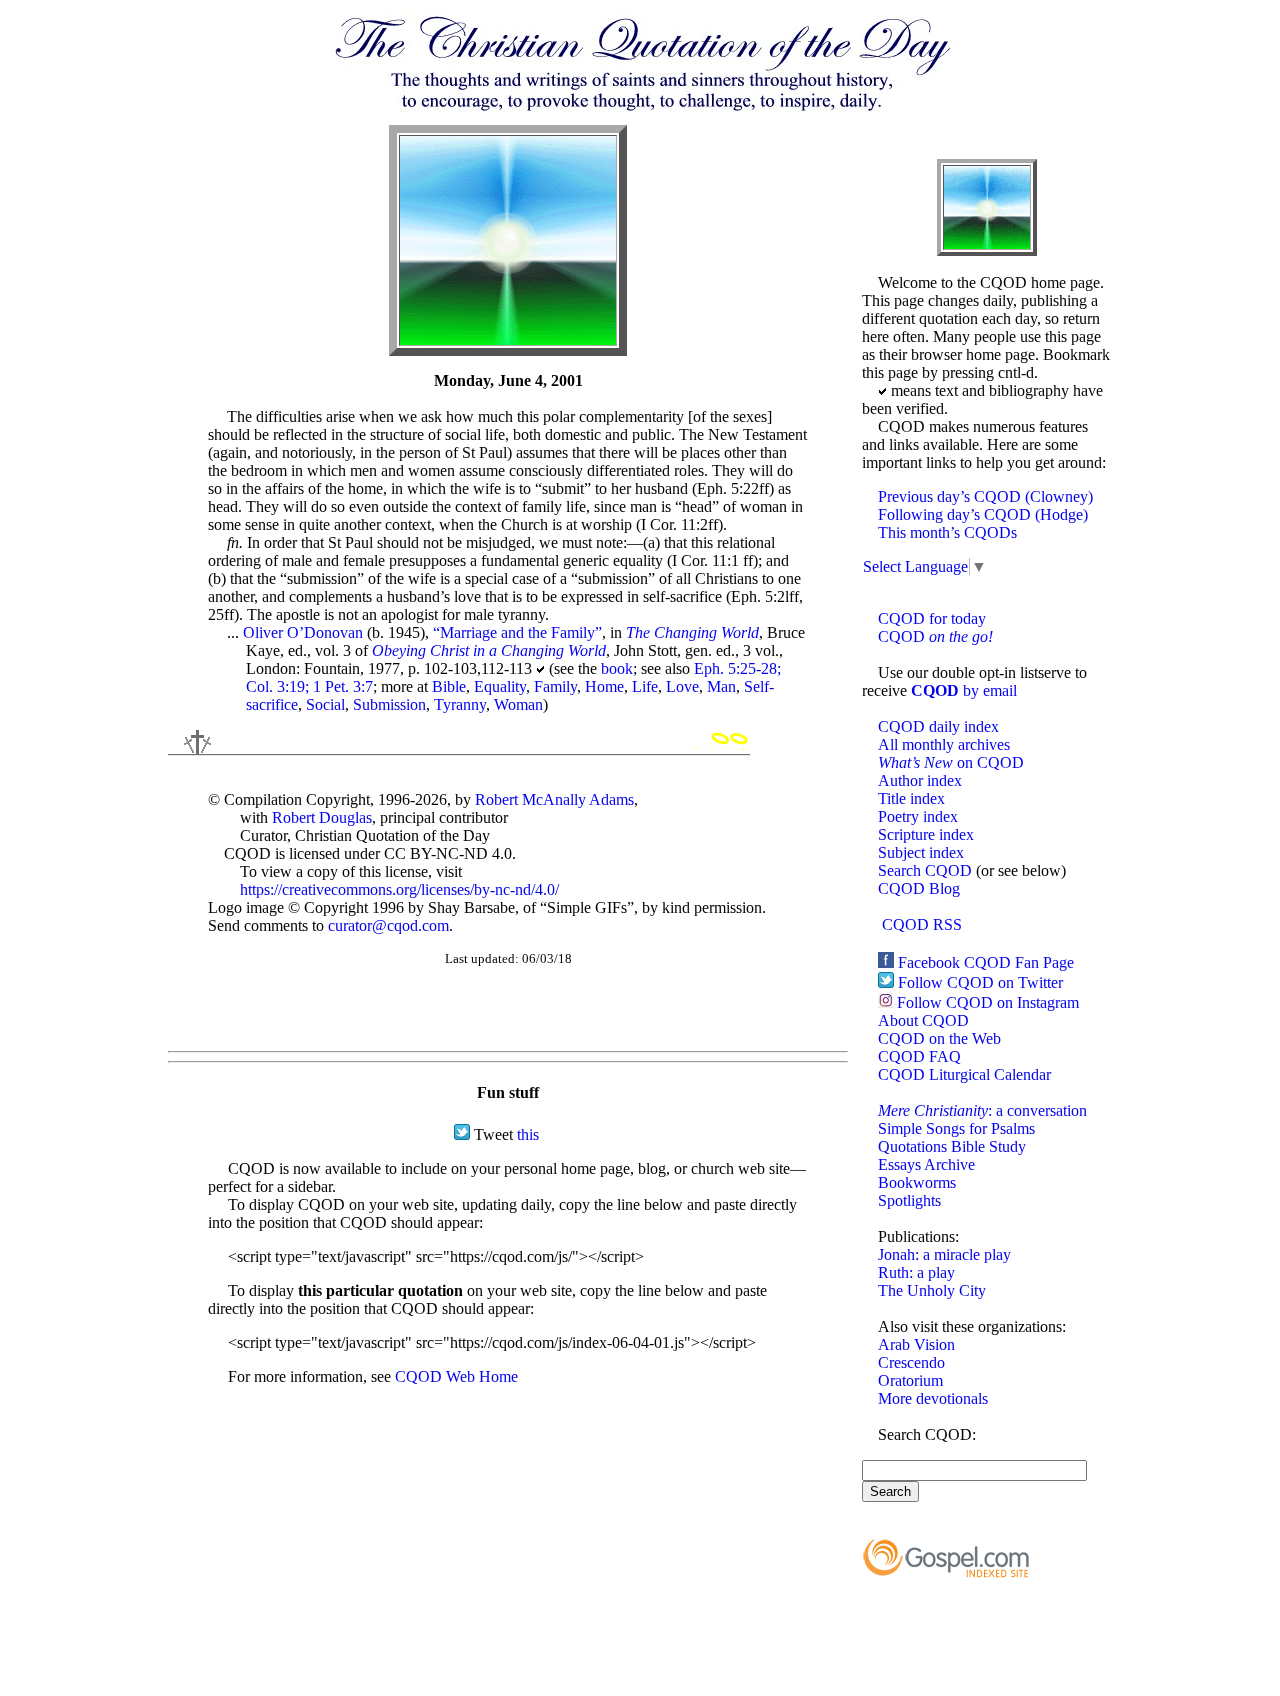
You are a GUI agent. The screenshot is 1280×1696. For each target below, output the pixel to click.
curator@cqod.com (388, 925)
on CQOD (951, 762)
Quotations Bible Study (952, 1146)
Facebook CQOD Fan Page (986, 962)
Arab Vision (916, 1344)
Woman (518, 704)
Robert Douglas (322, 817)
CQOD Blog (919, 888)
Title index (911, 798)
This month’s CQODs (947, 532)
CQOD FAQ (919, 1056)
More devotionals (933, 1398)
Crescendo (911, 1362)
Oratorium (910, 1380)
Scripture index (926, 834)
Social (325, 704)
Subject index (921, 852)
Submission (389, 704)
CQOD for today (932, 618)
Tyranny (460, 704)
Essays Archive (926, 1164)
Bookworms (917, 1182)
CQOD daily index (938, 726)
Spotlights (909, 1200)
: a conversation (982, 1110)
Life (645, 686)
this (528, 1134)
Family (555, 686)
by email (964, 690)
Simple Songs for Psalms (956, 1128)
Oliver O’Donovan (303, 632)
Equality (500, 686)
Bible (449, 686)
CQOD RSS (922, 924)
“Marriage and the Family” (517, 632)
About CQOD (923, 1020)
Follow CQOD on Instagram (988, 1002)
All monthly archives (944, 744)
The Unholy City (932, 1290)
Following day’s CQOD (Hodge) (983, 514)
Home (604, 686)
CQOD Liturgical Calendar (964, 1074)
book (617, 668)
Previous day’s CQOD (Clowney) (985, 496)
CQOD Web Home (456, 1376)
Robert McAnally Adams (554, 799)
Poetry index (918, 816)
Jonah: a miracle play (944, 1254)
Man (721, 686)
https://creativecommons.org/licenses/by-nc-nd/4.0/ (399, 889)
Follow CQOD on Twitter (980, 982)
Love (682, 686)
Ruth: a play (916, 1272)
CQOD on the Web (939, 1038)
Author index (920, 780)
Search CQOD (925, 870)
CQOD (935, 636)
